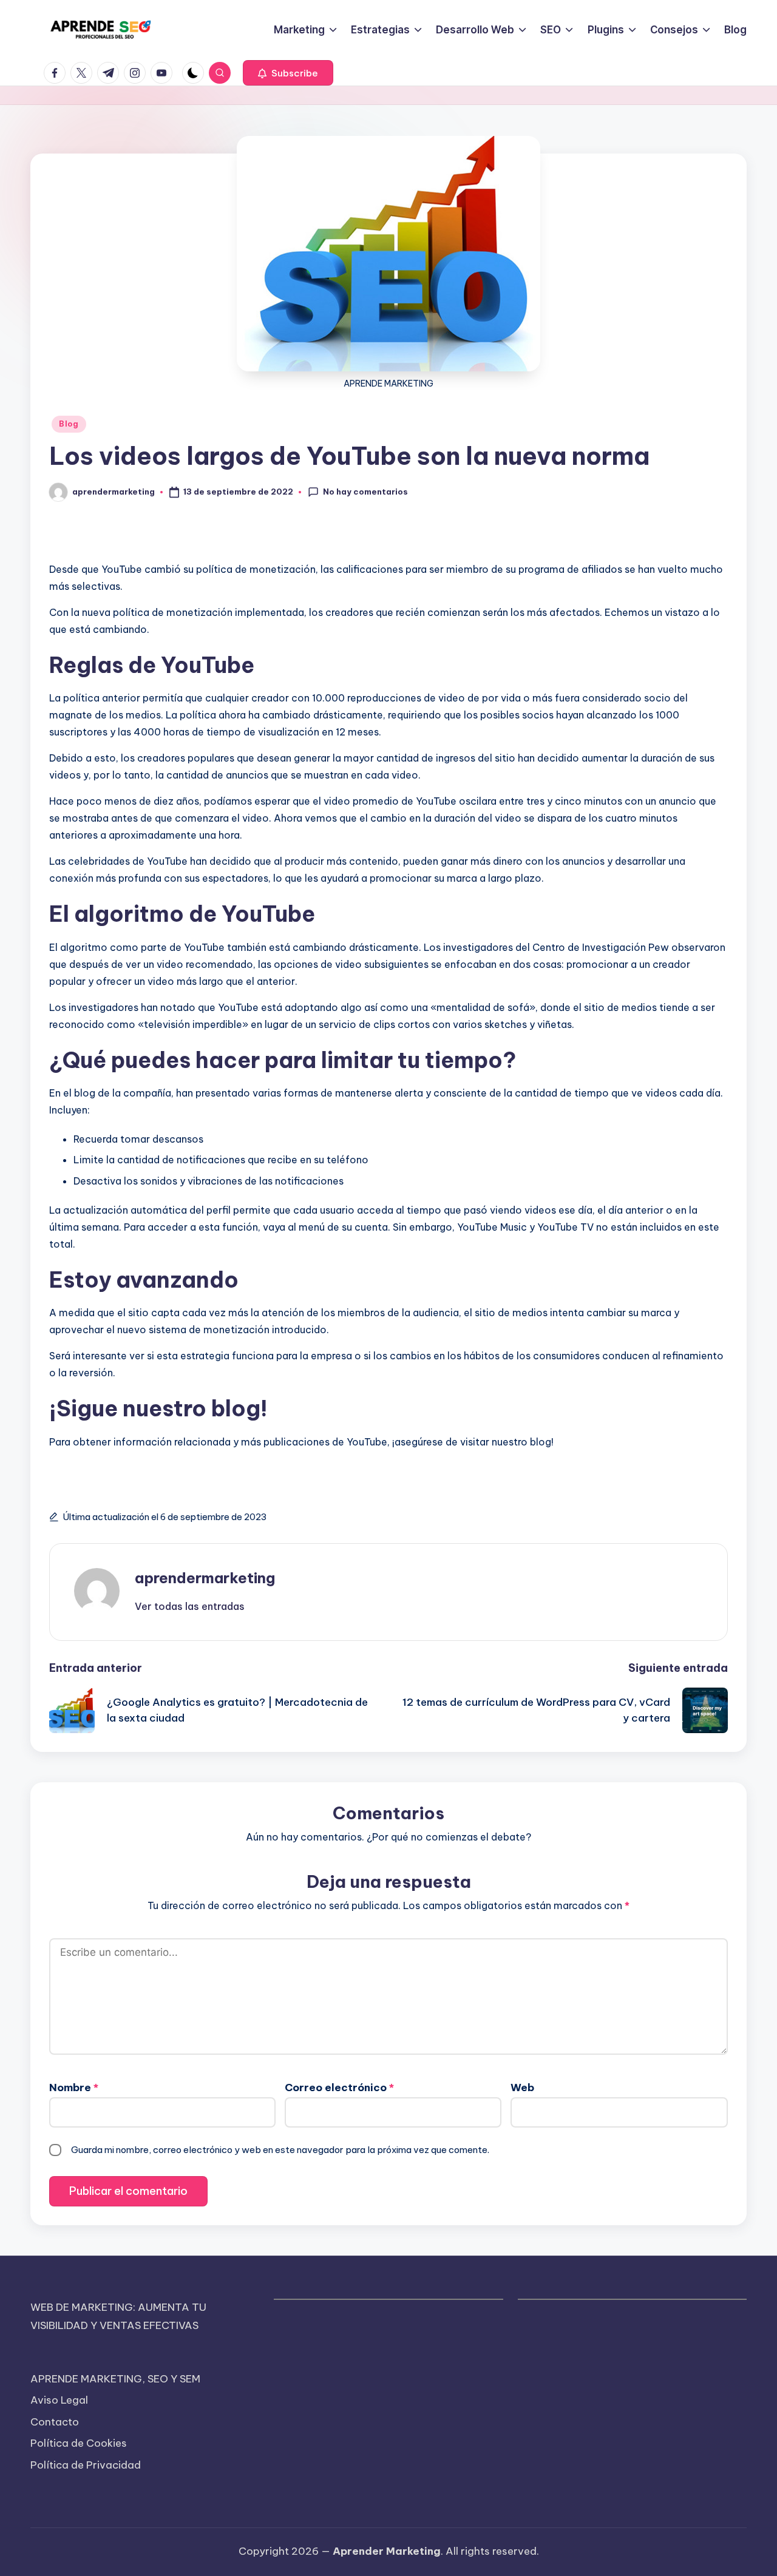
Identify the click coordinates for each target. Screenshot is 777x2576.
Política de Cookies (79, 2443)
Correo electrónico (339, 2088)
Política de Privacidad (86, 2465)
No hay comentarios (365, 492)
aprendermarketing (205, 1578)
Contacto (55, 2422)
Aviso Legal (59, 2400)
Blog (69, 424)
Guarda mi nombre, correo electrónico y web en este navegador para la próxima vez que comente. (280, 2150)
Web (522, 2088)
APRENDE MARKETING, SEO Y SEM (115, 2379)
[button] (288, 73)
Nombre (74, 2088)
